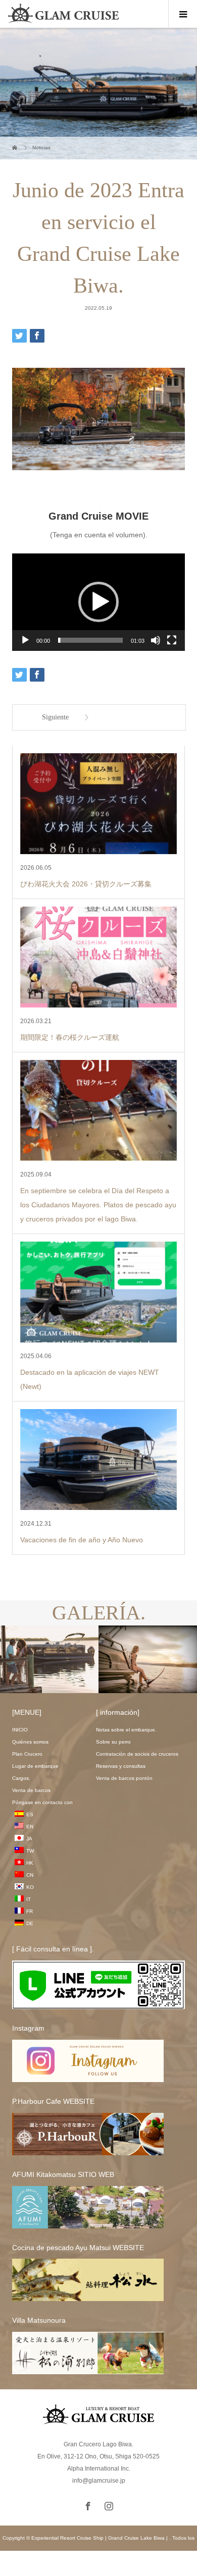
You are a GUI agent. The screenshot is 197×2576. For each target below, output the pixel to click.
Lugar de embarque (35, 1766)
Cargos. (21, 1778)
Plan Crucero (27, 1754)
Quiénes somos (30, 1742)
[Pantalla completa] (172, 640)
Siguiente (55, 717)
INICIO (20, 1730)
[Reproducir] (25, 640)
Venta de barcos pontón (124, 1778)
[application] (98, 602)
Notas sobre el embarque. (126, 1730)
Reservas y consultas (121, 1766)
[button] (98, 602)
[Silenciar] (156, 640)
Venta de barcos (31, 1790)
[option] (50, 1660)
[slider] (90, 640)
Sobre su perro (113, 1742)
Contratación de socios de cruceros (137, 1754)
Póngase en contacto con (42, 1802)
